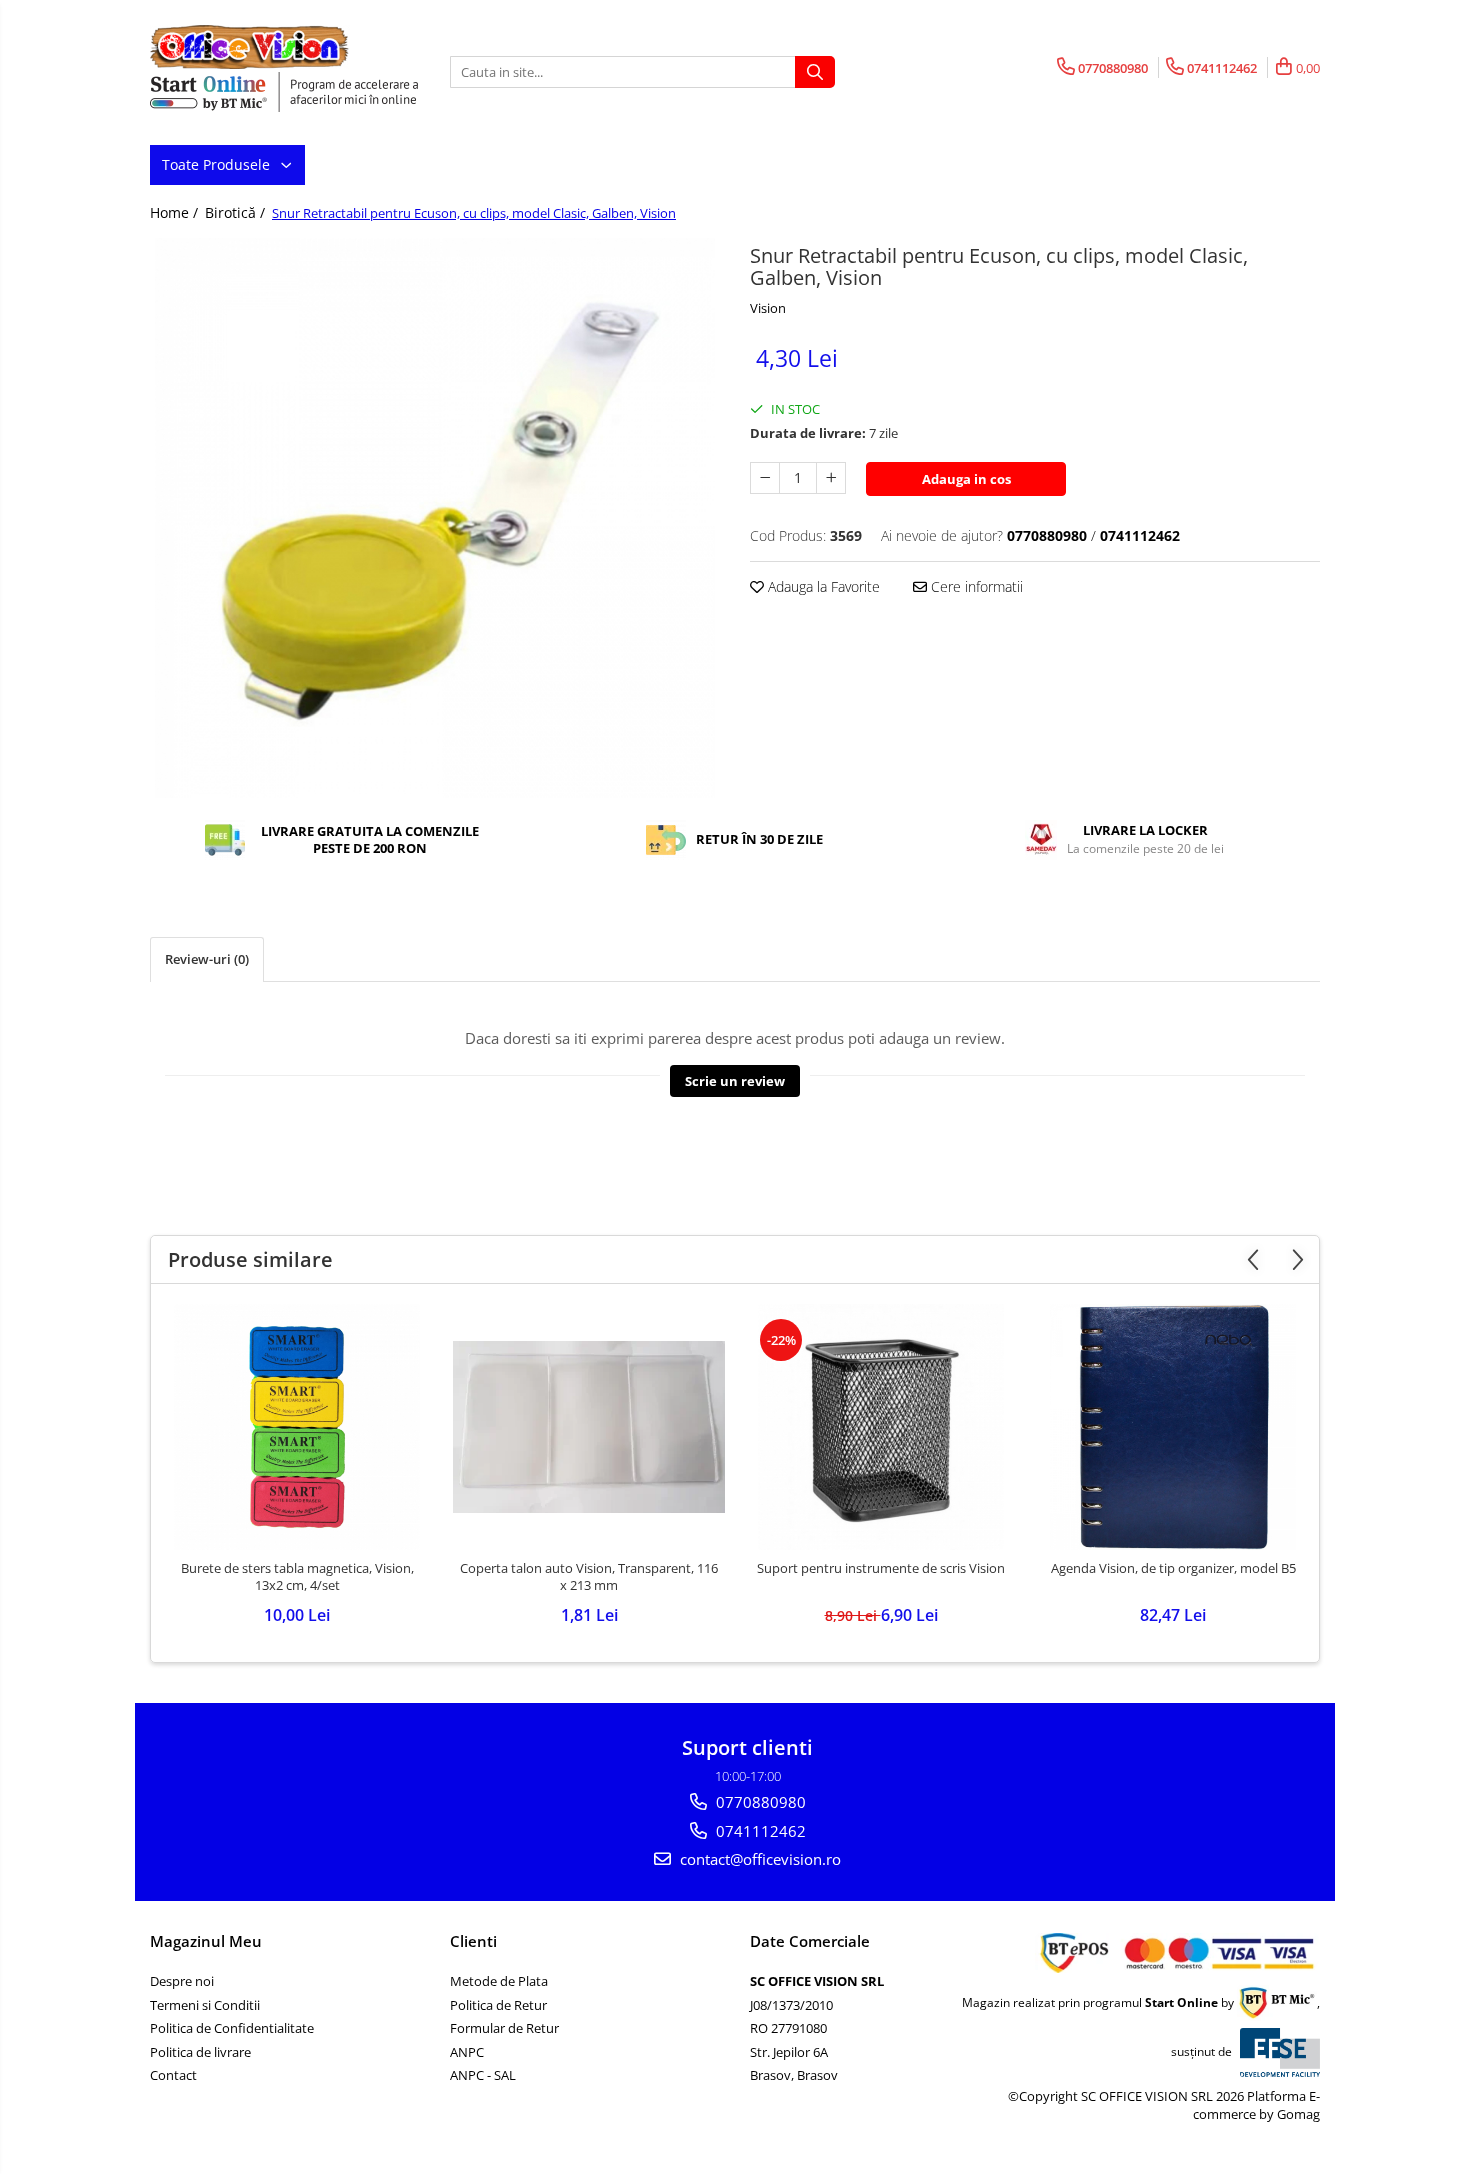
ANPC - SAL (483, 2075)
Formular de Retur (504, 2028)
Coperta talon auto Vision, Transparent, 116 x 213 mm (589, 1577)
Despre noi (182, 1981)
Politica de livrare (200, 2052)
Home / (176, 212)
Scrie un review (735, 1081)
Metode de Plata (499, 1981)
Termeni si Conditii (205, 2005)
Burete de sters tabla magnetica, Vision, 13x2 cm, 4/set (297, 1577)
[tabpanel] (435, 518)
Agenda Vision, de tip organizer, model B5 (1173, 1568)
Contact (173, 2075)
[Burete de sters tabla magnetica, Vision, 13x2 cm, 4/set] (297, 1427)
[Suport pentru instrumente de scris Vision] (881, 1427)
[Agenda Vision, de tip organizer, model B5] (1173, 1427)
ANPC (467, 2052)
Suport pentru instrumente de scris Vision (881, 1568)
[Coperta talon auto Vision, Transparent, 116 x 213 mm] (589, 1427)
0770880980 (759, 1802)
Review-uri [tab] (207, 959)
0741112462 (759, 1831)
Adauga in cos (966, 479)
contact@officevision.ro (758, 1859)
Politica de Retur (498, 2005)
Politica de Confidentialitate (232, 2028)
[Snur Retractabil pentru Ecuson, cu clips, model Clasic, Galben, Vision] (435, 518)
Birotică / (237, 212)
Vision (768, 308)
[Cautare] (815, 72)
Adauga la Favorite (822, 586)
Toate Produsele (218, 164)
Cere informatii (975, 586)
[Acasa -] (250, 47)
